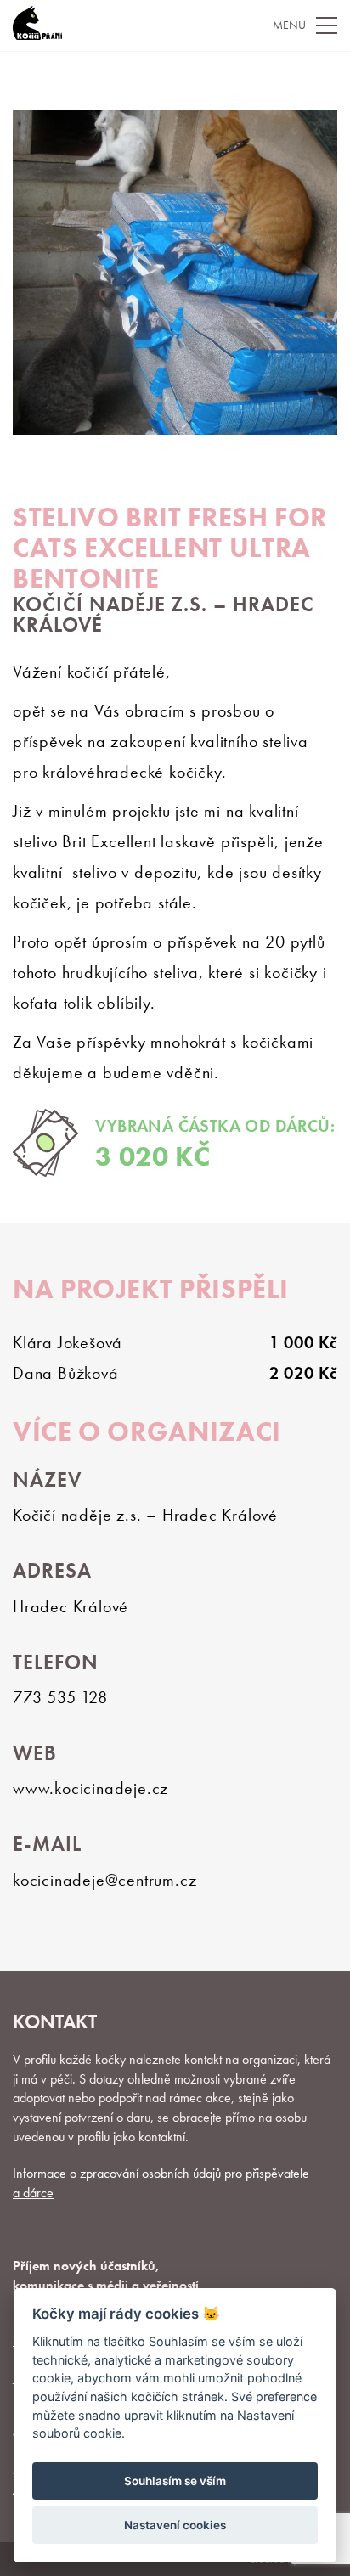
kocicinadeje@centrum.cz (104, 1880)
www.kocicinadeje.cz (90, 1788)
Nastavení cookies (175, 2525)
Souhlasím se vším (175, 2481)
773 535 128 (60, 1697)
